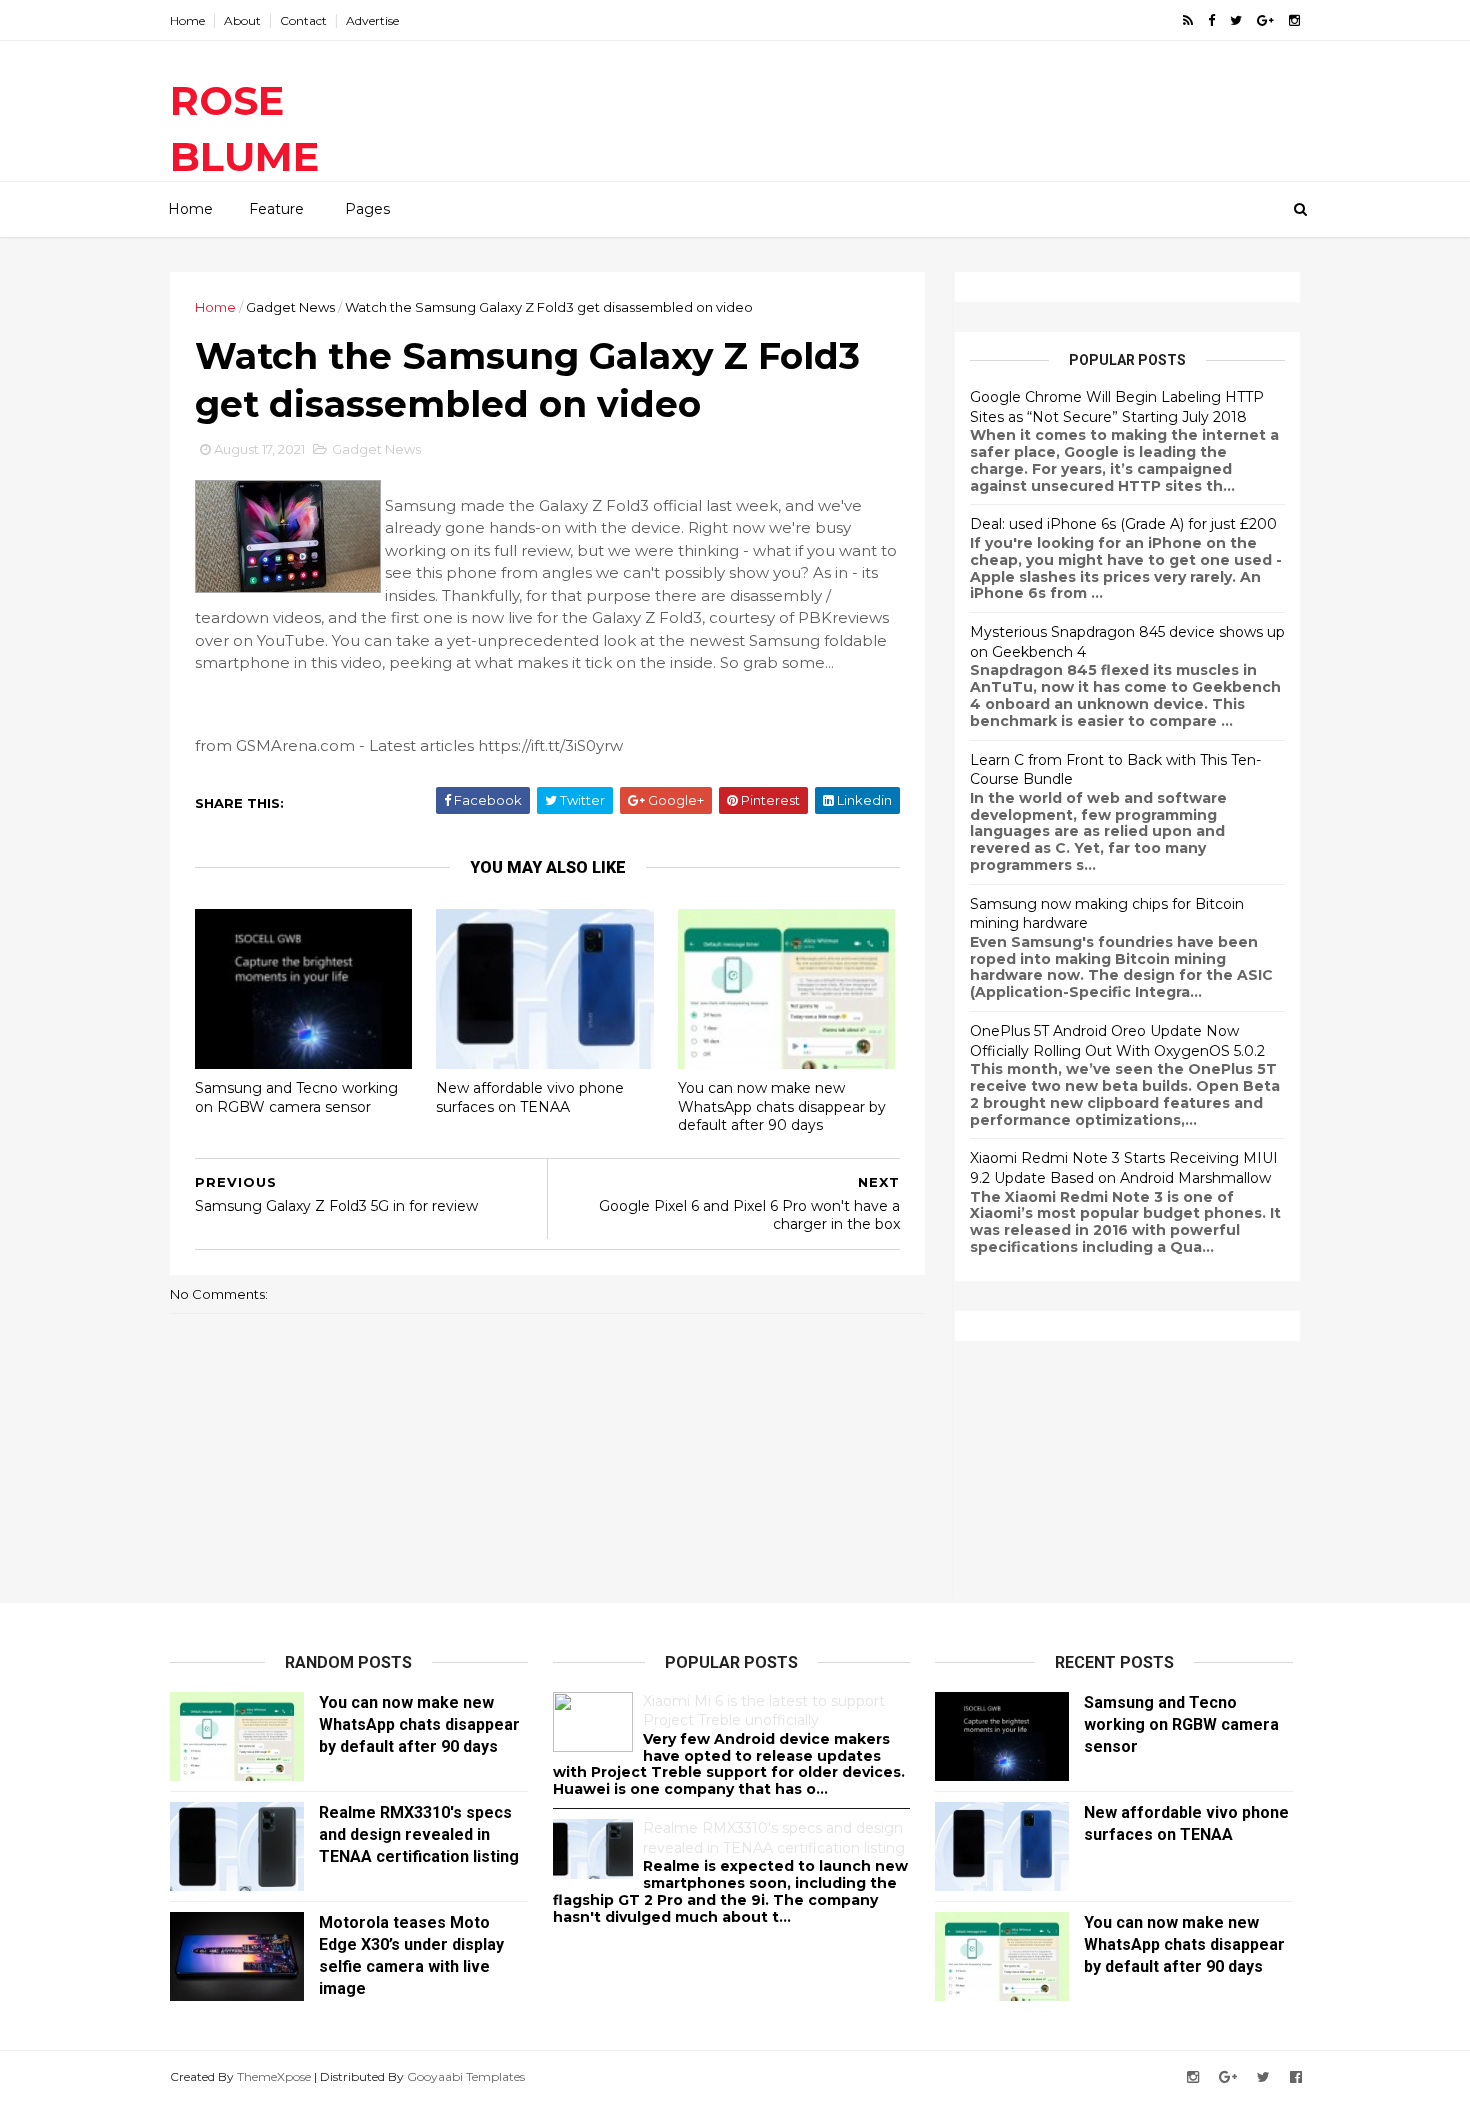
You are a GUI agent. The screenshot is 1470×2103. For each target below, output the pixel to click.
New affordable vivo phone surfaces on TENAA (530, 1097)
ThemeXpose (274, 2076)
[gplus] (1265, 20)
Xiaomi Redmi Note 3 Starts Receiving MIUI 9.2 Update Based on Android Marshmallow (1124, 1168)
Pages (367, 209)
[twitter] (1236, 20)
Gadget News (290, 307)
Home (187, 20)
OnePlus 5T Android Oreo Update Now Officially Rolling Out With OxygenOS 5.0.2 (1117, 1041)
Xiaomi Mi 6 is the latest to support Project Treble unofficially (764, 1711)
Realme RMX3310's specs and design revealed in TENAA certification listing (419, 1834)
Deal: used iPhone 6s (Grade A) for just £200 (1123, 524)
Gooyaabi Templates (466, 2076)
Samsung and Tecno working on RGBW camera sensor (296, 1097)
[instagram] (1294, 20)
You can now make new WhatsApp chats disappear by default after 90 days (782, 1106)
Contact (303, 20)
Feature (276, 209)
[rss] (1188, 20)
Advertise (372, 20)
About (242, 20)
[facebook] (1211, 20)
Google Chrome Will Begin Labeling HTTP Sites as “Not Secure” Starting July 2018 (1117, 407)
